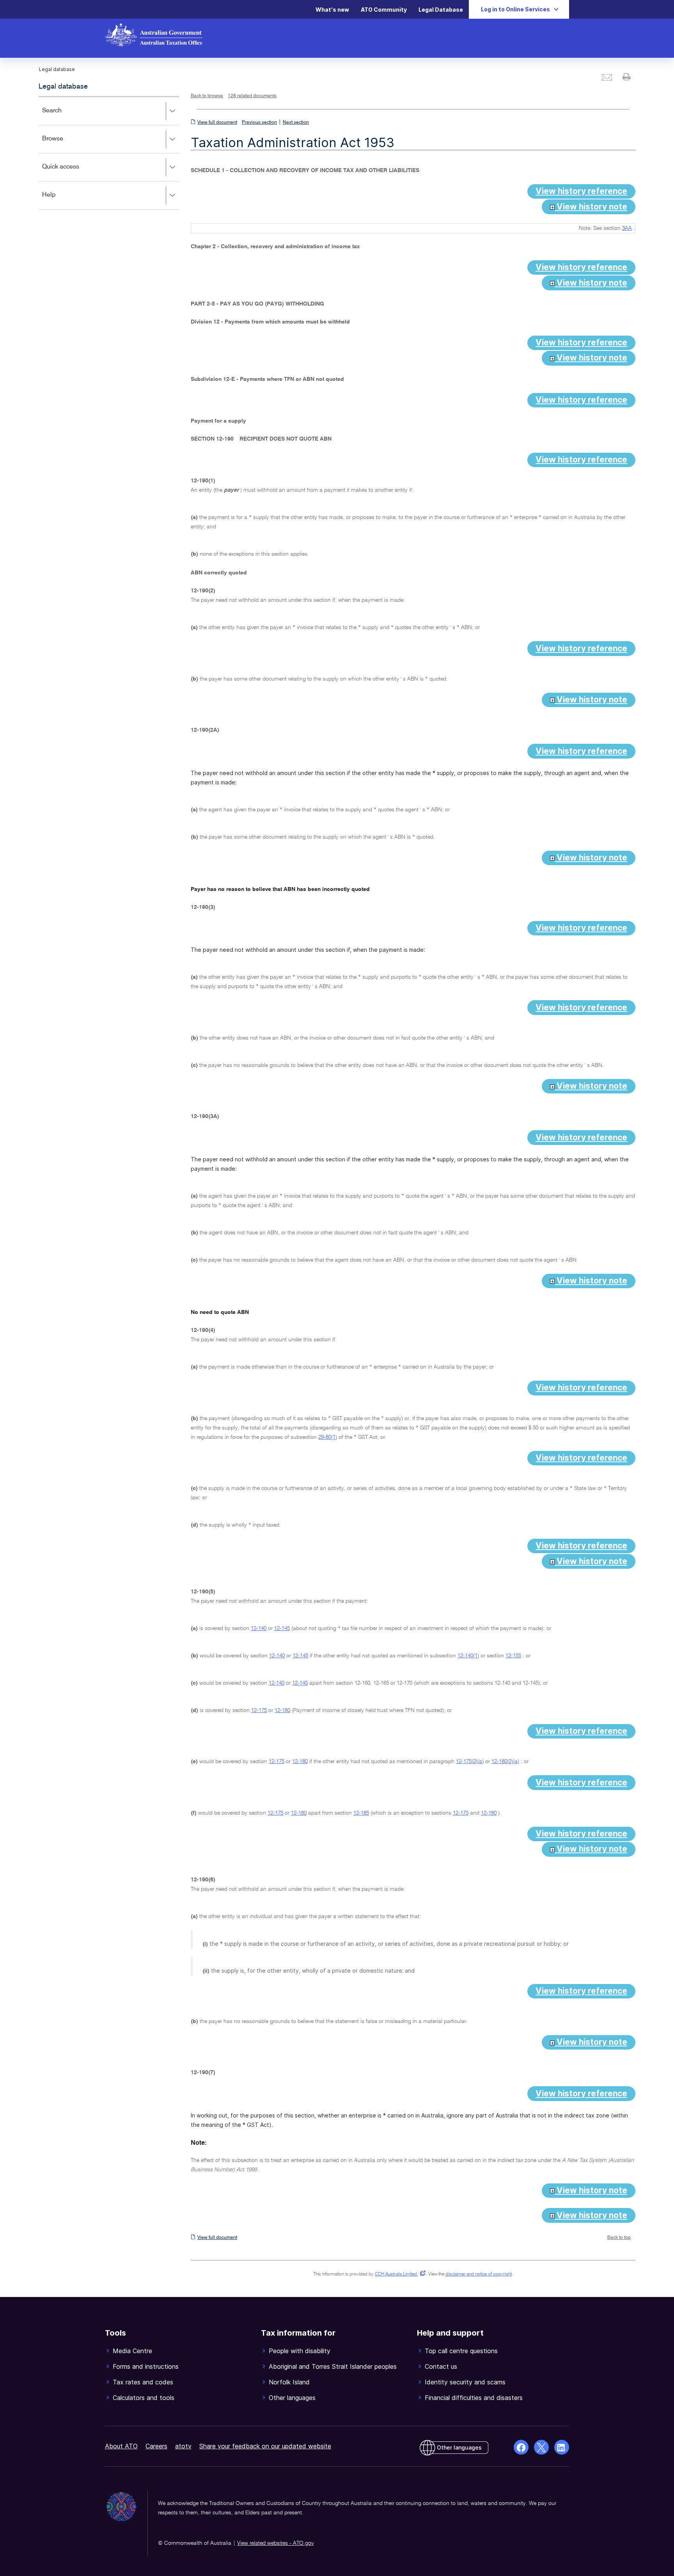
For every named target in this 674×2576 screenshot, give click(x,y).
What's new (332, 10)
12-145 (282, 1628)
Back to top (619, 2238)
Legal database (63, 87)
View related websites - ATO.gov (275, 2543)
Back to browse (207, 96)
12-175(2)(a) (470, 1762)
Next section (296, 123)
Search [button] (63, 116)
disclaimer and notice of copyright (479, 2274)
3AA (627, 228)
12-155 (513, 1656)
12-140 (259, 1628)
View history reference (581, 191)
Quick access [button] (72, 172)
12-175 (259, 1710)
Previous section (259, 123)
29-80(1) (328, 1437)
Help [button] (60, 200)
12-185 (361, 1813)
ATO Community (384, 10)
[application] (109, 153)
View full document (217, 123)
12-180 (282, 1710)
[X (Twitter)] (541, 2447)
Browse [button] (64, 144)
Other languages (459, 2447)
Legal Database (441, 10)
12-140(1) (468, 1656)
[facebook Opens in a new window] (521, 2447)
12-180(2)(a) (505, 1762)
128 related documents (252, 96)
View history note (591, 207)
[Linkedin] (562, 2447)
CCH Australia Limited (399, 2274)
